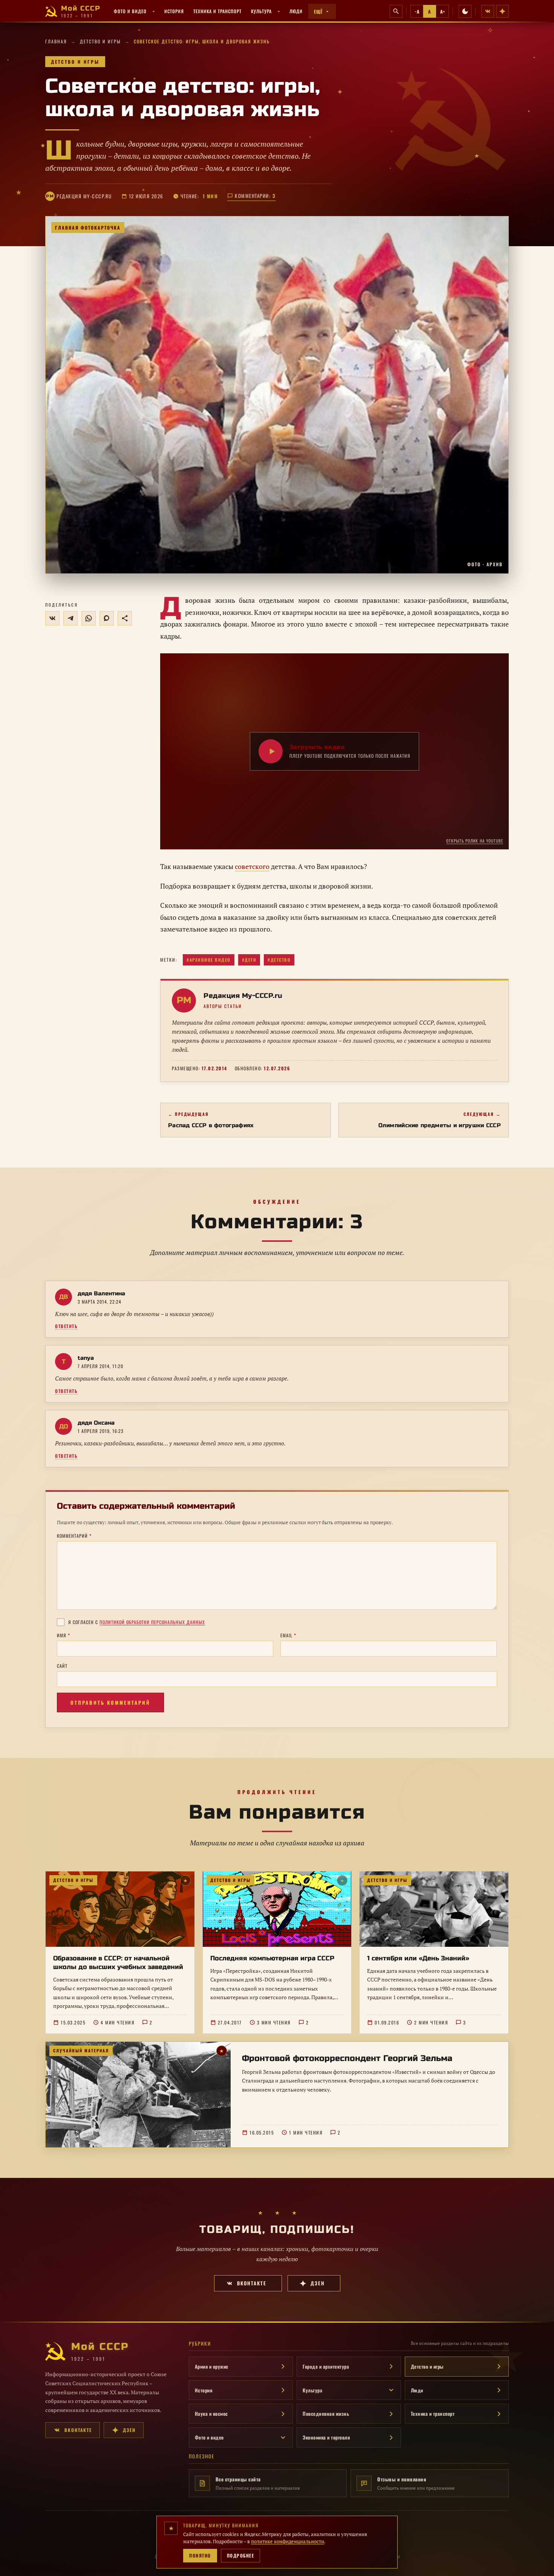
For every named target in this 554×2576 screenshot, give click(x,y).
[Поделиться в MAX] (107, 618)
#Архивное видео (209, 960)
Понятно (200, 2555)
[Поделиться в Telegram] (70, 618)
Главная (56, 41)
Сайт (62, 1666)
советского (252, 866)
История (174, 11)
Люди (296, 11)
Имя (64, 1635)
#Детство (279, 960)
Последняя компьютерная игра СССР (272, 1958)
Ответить (66, 1326)
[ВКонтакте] (488, 11)
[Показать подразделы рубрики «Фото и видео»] (154, 11)
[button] (277, 395)
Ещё (318, 11)
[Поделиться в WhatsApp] (89, 618)
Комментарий (74, 1536)
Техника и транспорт (217, 11)
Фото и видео (130, 11)
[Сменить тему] (465, 11)
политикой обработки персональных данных (152, 1622)
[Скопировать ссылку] (125, 618)
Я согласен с (137, 1622)
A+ (442, 11)
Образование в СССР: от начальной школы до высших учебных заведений (118, 1963)
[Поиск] (396, 11)
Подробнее (241, 2555)
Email (288, 1635)
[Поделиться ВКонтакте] (52, 618)
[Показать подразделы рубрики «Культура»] (279, 11)
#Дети (249, 960)
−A (417, 11)
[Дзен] (502, 11)
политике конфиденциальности (288, 2541)
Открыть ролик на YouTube (475, 841)
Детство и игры (100, 41)
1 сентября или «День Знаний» (418, 1958)
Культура (261, 11)
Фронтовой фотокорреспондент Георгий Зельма (347, 2058)
